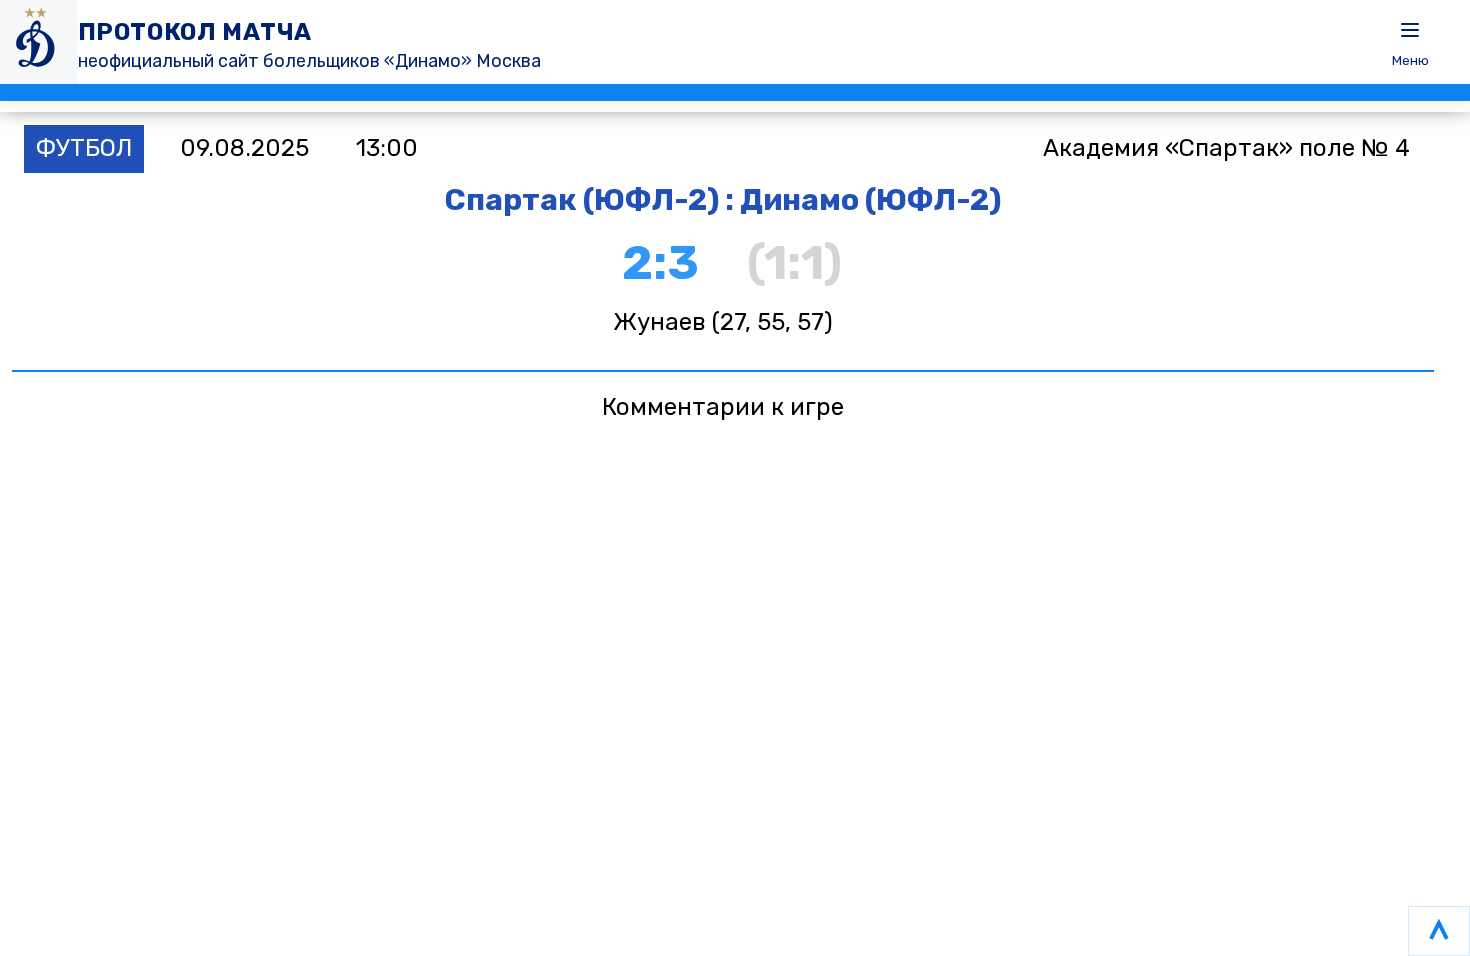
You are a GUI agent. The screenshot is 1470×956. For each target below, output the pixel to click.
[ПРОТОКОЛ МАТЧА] (39, 42)
